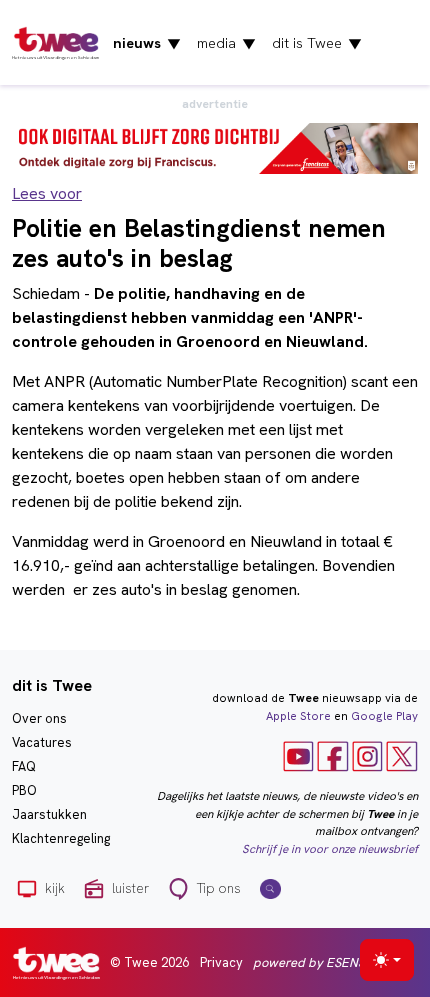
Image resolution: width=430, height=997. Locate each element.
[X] (402, 756)
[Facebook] (333, 756)
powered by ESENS (309, 962)
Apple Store (298, 716)
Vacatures (42, 742)
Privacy (221, 962)
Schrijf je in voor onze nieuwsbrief (330, 849)
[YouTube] (299, 756)
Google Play (384, 716)
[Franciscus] (215, 147)
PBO (24, 790)
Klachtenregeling (61, 838)
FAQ (24, 766)
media (226, 43)
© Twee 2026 (149, 962)
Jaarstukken (49, 814)
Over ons (39, 718)
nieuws (147, 43)
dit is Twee (317, 43)
